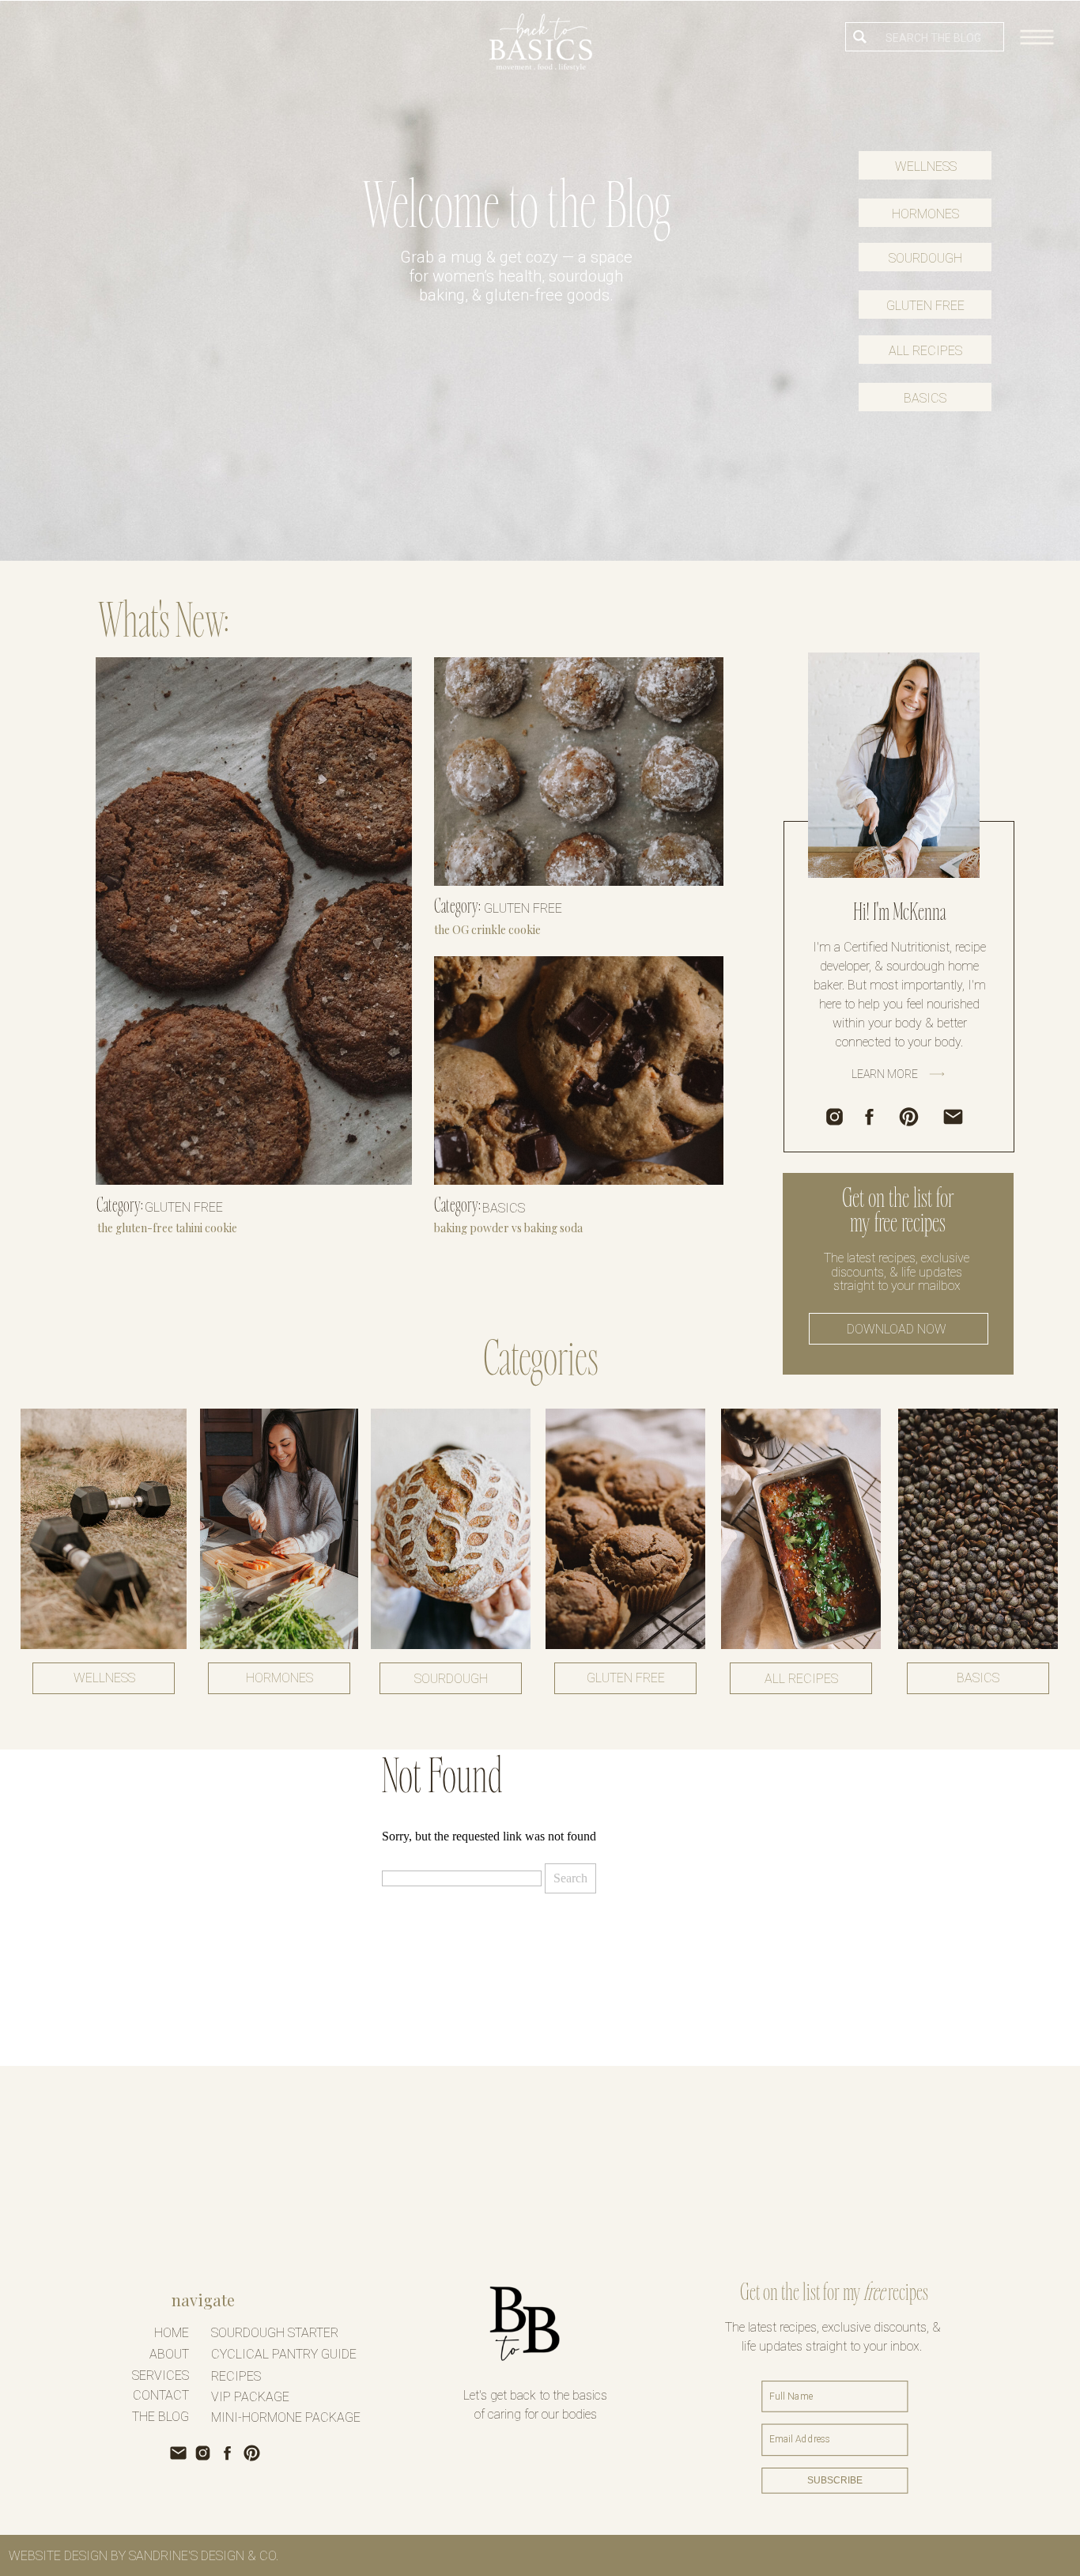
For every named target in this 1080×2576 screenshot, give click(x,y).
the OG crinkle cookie (487, 930)
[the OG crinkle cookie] (579, 772)
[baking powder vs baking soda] (579, 1070)
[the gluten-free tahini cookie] (254, 921)
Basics (504, 1208)
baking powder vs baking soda (508, 1228)
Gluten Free (184, 1207)
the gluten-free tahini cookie (167, 1228)
